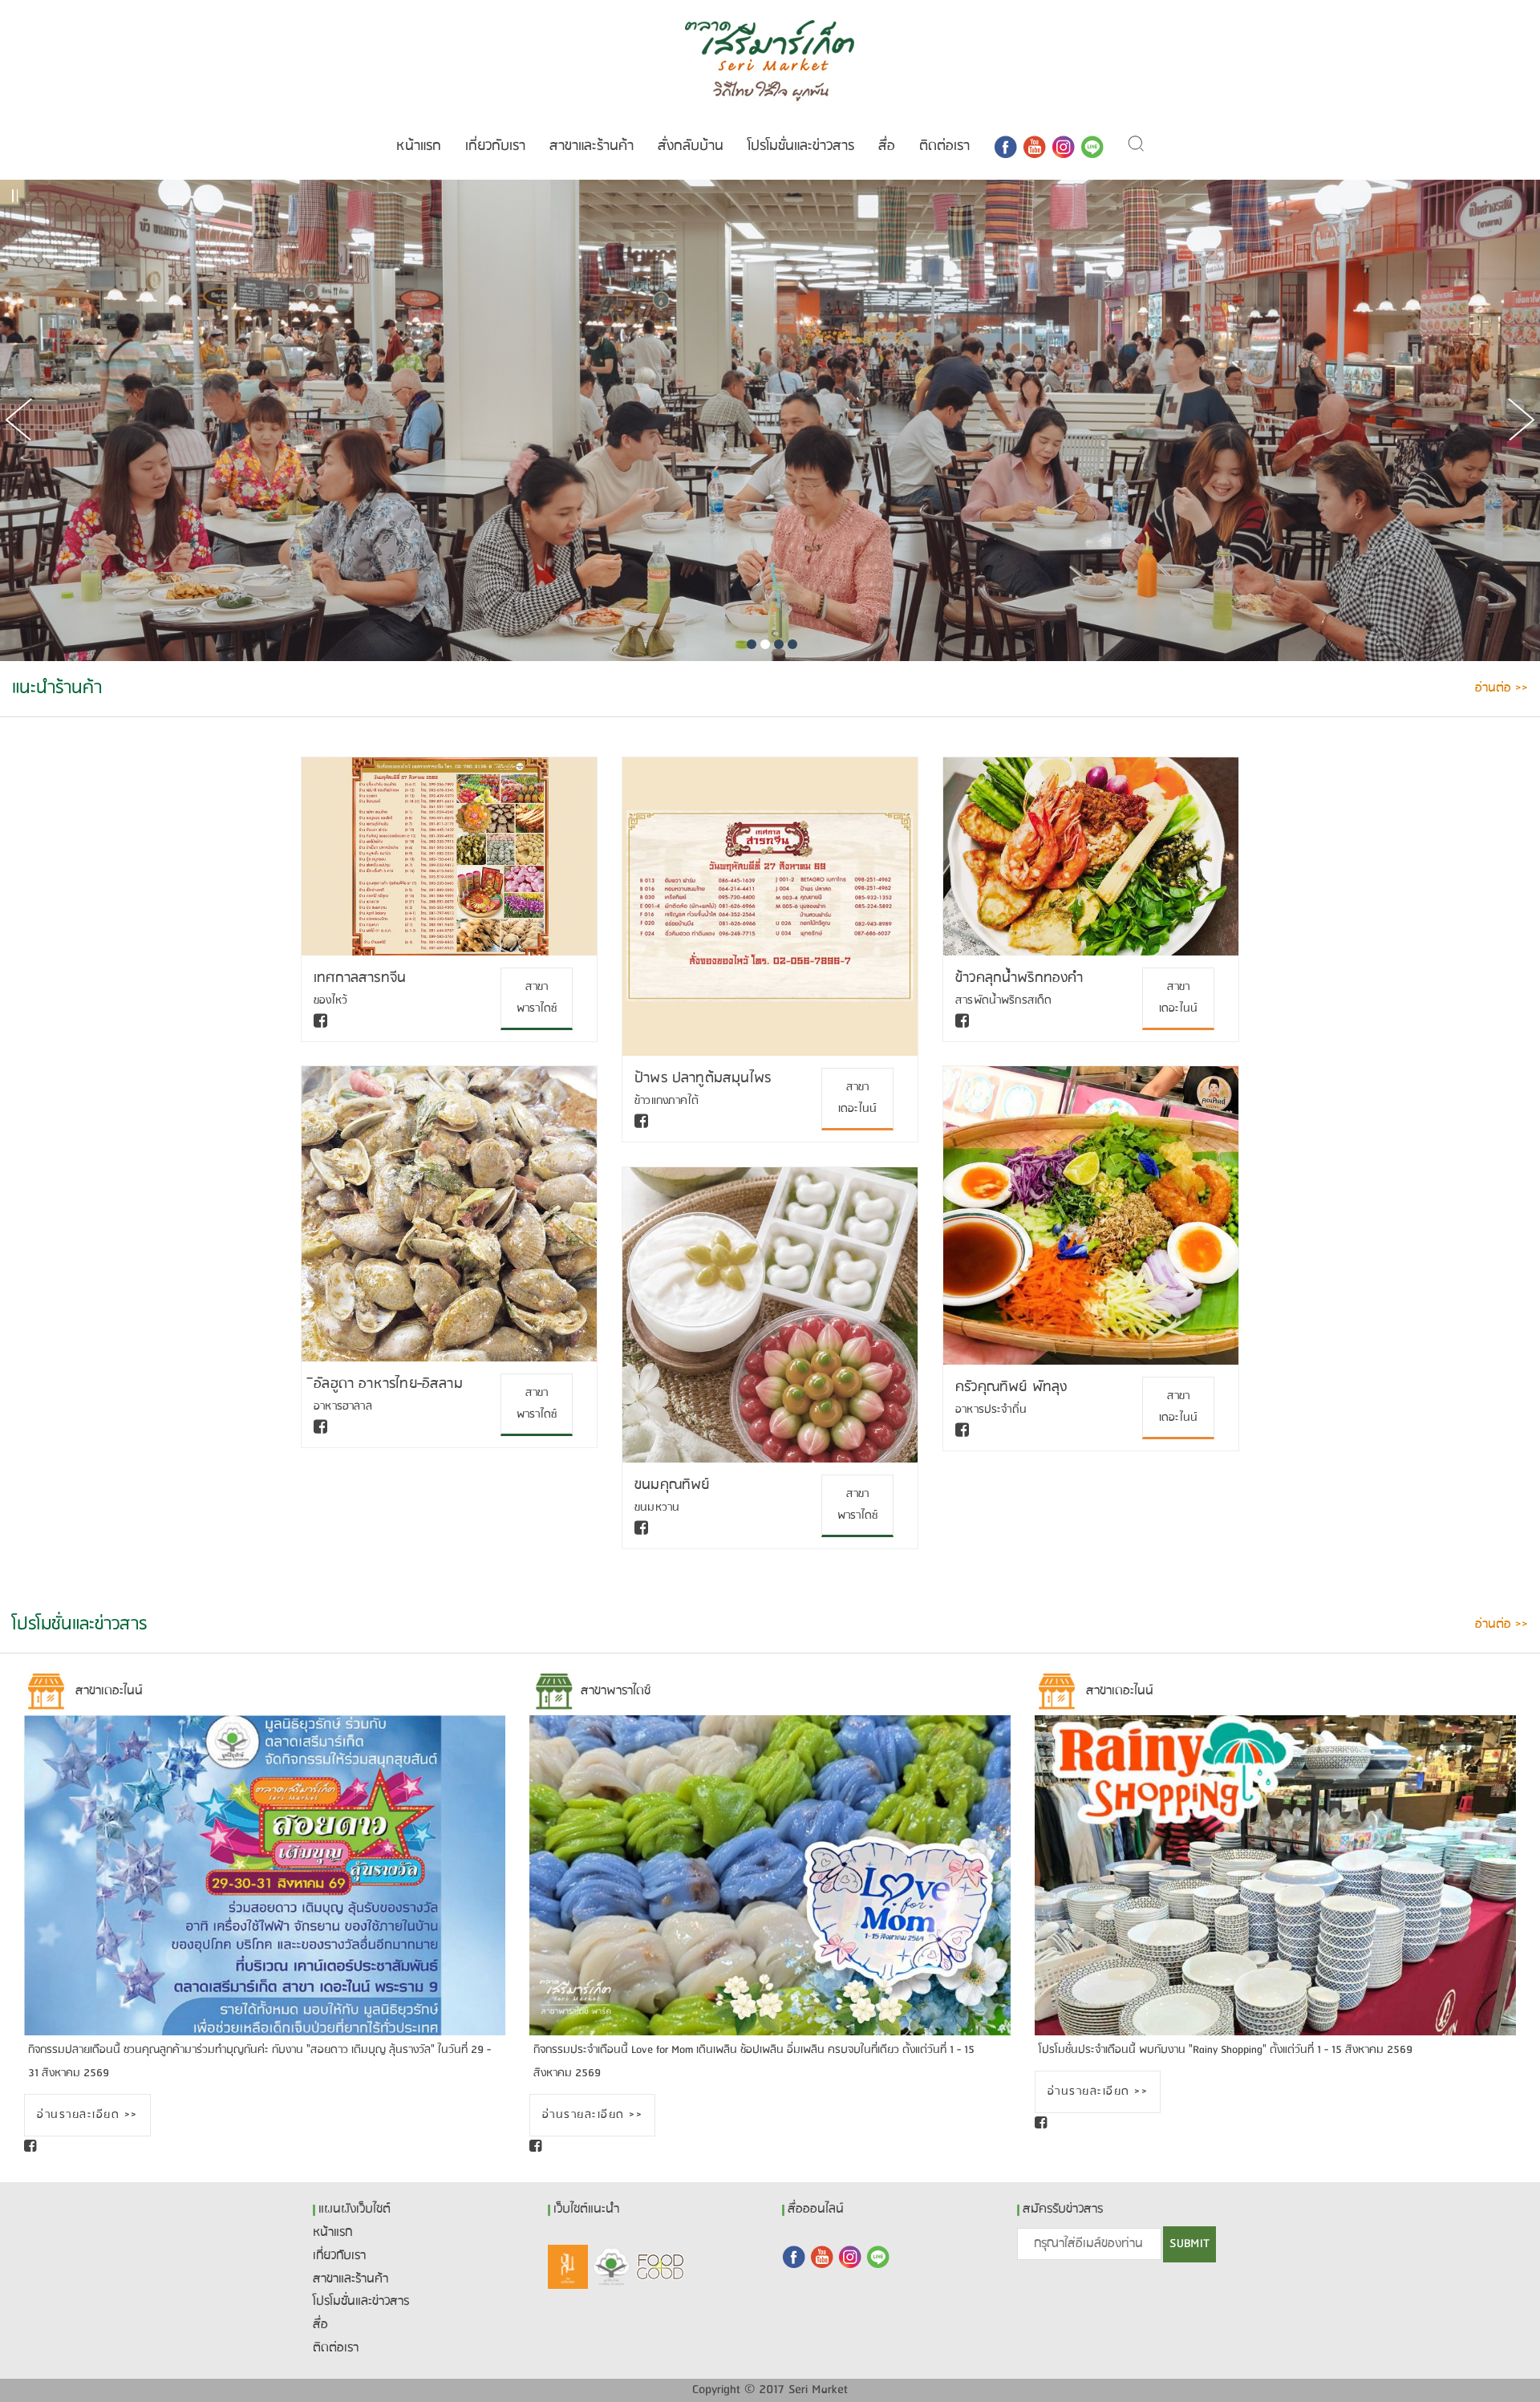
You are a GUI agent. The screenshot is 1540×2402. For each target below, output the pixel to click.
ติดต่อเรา (944, 146)
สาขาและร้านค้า (592, 146)
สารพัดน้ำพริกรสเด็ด (1004, 1001)
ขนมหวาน (657, 1508)
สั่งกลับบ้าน (691, 146)
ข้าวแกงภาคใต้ (667, 1101)
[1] (752, 644)
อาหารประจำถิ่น (991, 1410)
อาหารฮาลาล (343, 1407)
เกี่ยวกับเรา (495, 146)
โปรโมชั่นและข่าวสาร (801, 146)
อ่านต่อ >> (1501, 688)
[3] (779, 644)
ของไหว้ (330, 1001)
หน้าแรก (419, 146)
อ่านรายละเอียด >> (87, 2115)
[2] (765, 644)
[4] (792, 644)
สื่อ (887, 146)
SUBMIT (1189, 2244)
